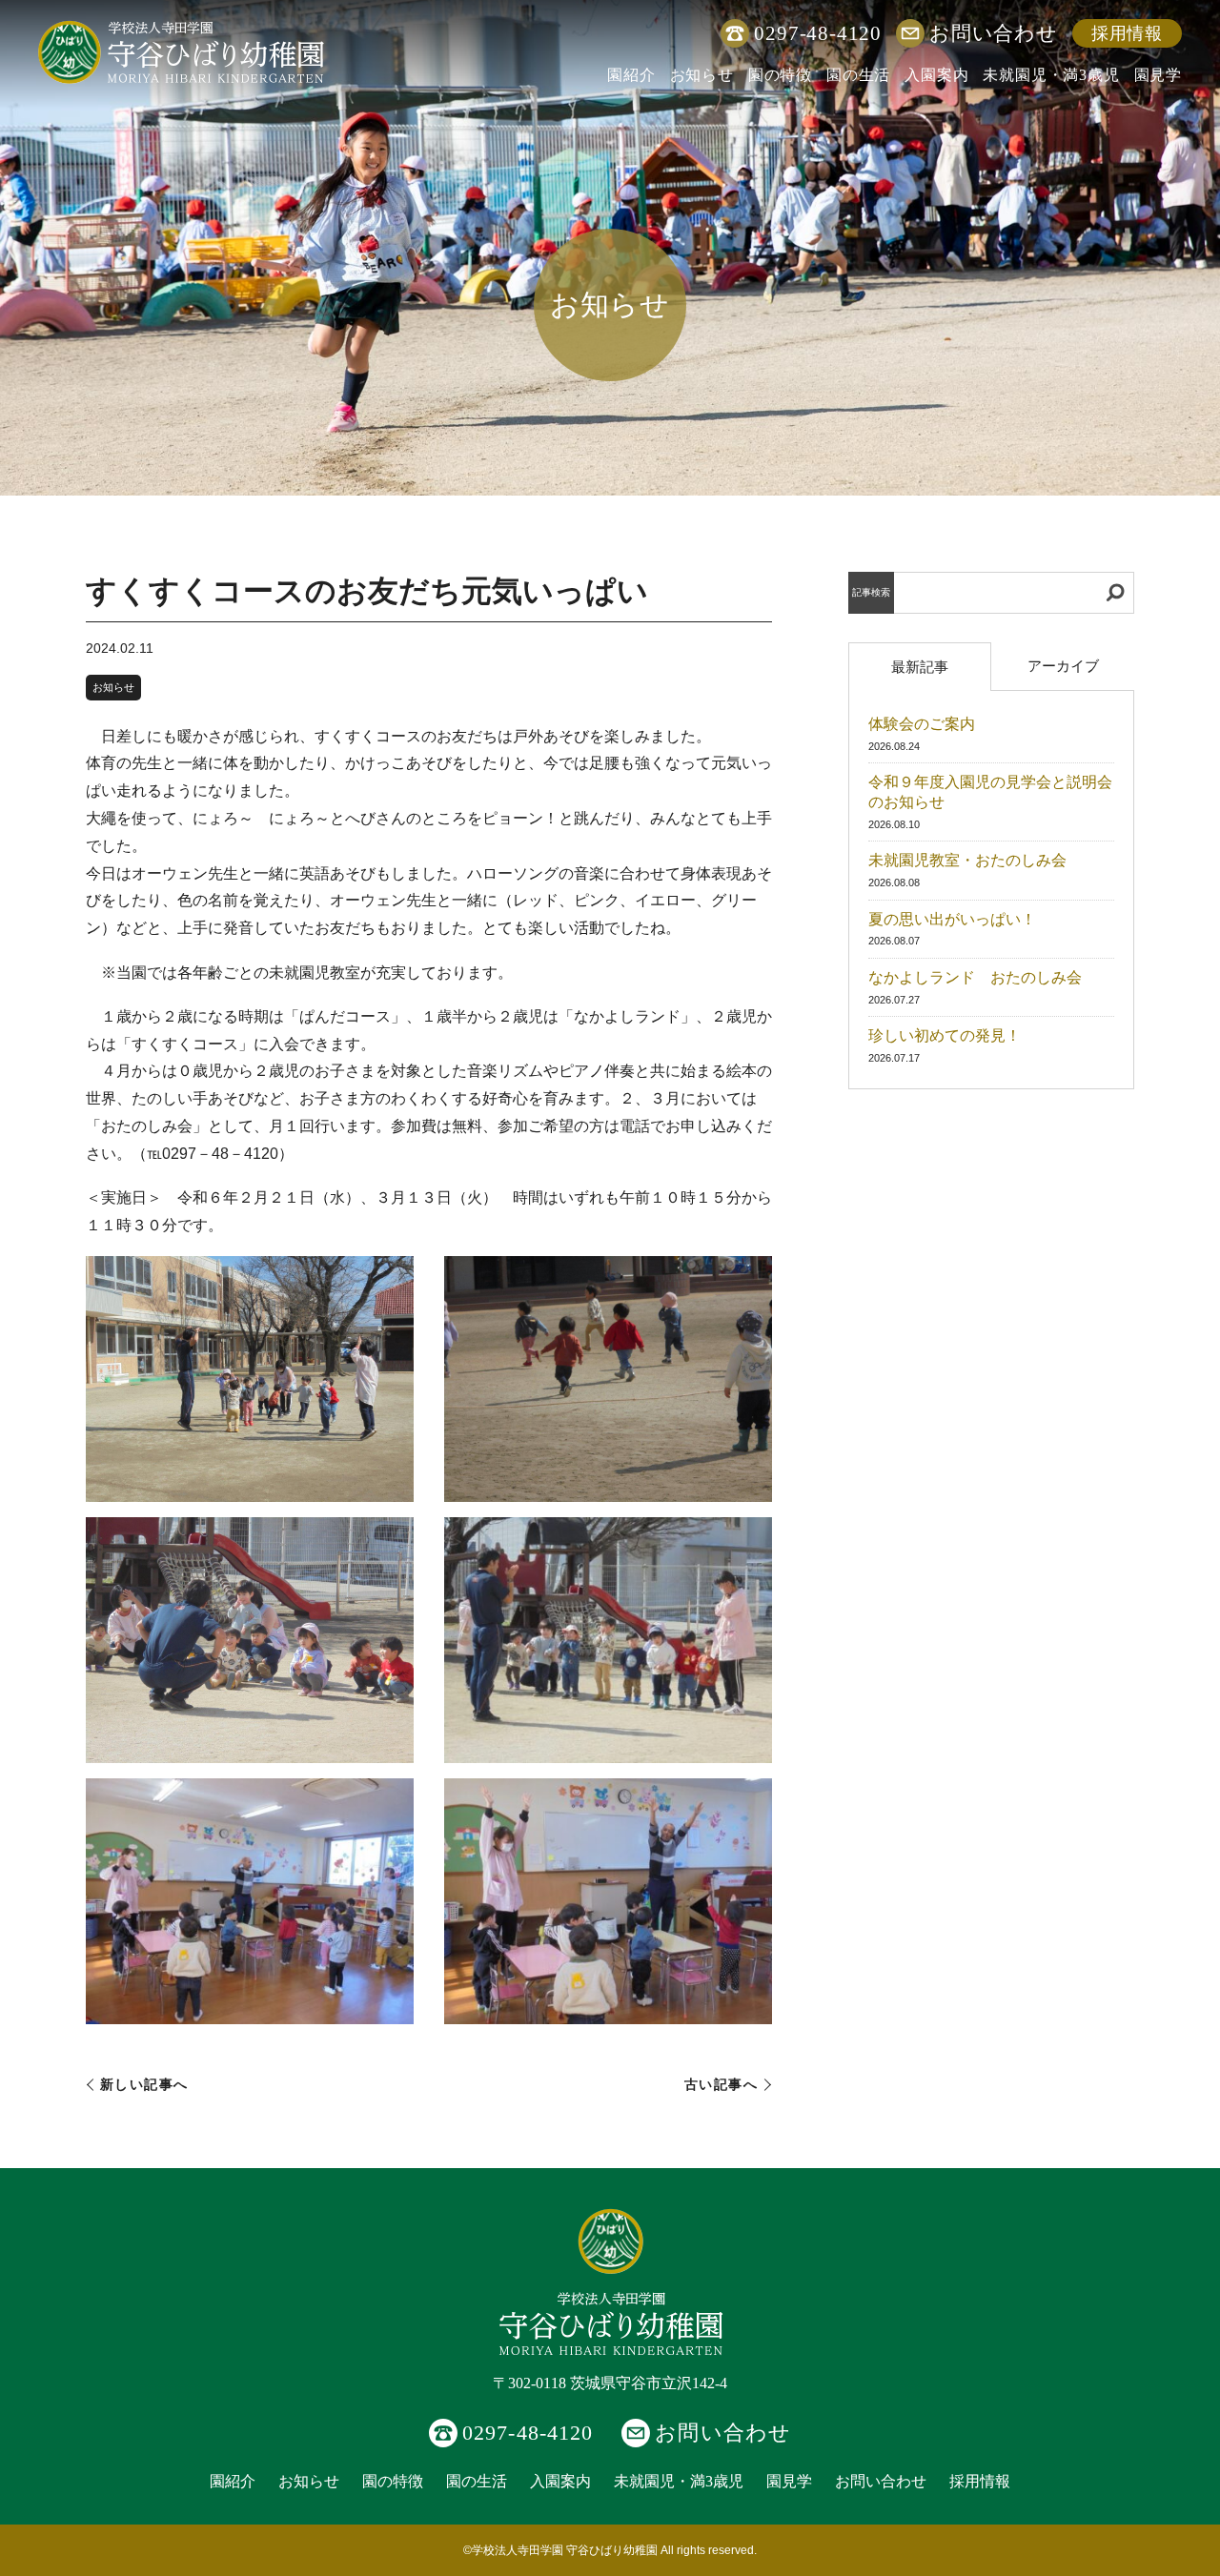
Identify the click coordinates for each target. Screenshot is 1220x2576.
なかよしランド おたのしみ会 (975, 977)
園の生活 (858, 75)
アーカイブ (1063, 666)
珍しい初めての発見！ (945, 1035)
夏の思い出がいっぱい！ (952, 919)
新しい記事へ (144, 2085)
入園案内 (936, 75)
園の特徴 (780, 75)
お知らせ (702, 75)
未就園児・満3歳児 (1051, 75)
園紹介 (631, 75)
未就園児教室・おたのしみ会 (967, 860)
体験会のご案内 (922, 724)
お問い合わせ (994, 33)
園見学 (1158, 75)
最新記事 (920, 667)
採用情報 (1127, 33)
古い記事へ (721, 2085)
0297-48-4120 (818, 33)
